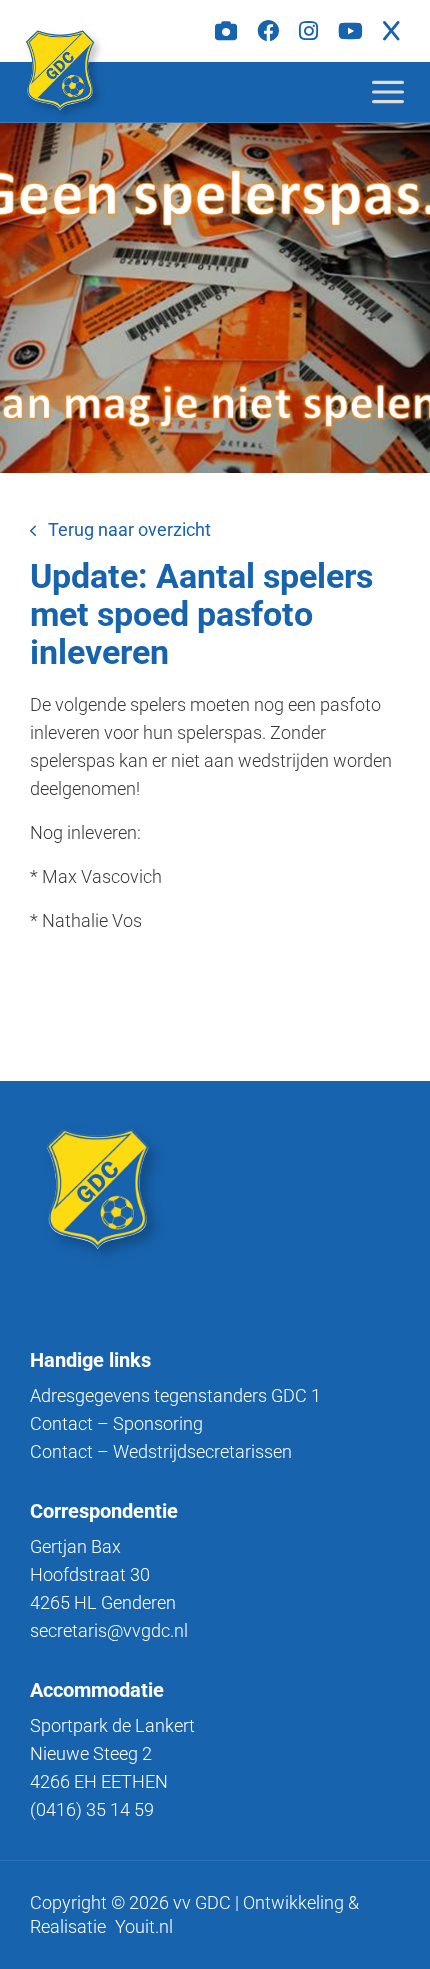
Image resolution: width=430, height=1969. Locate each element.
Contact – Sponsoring (116, 1423)
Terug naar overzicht (129, 529)
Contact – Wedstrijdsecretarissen (161, 1451)
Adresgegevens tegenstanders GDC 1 (175, 1395)
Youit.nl (144, 1926)
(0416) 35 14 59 (92, 1809)
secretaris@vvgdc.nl (109, 1630)
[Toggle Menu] (404, 91)
